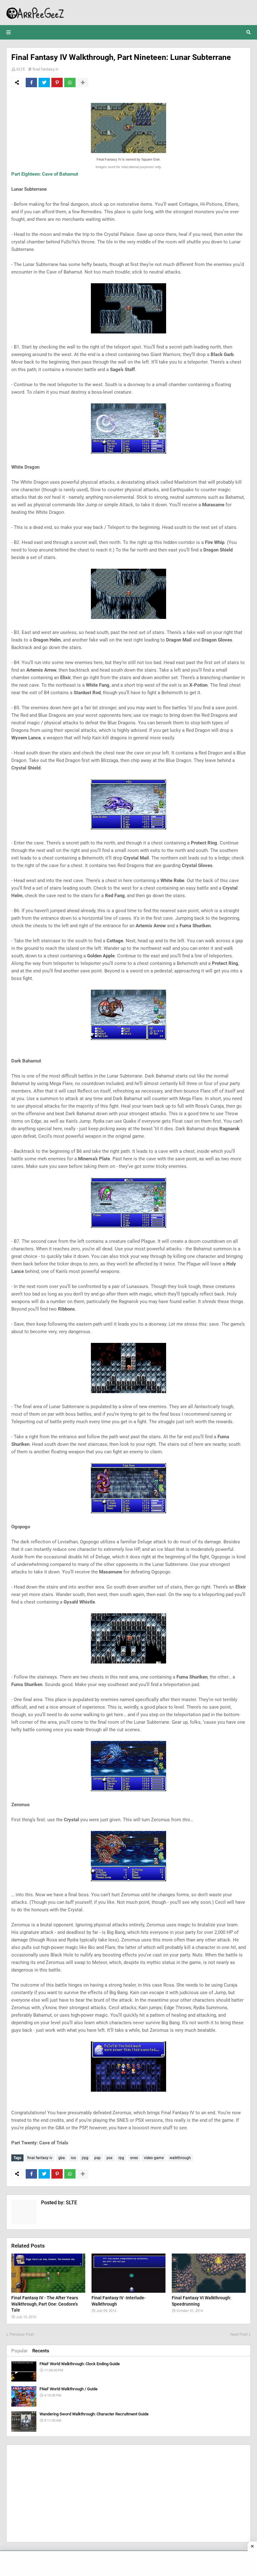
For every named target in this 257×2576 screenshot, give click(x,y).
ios (73, 2158)
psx (110, 2158)
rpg (121, 2158)
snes (134, 2158)
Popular (19, 2351)
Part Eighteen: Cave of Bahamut (45, 174)
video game (154, 2158)
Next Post (239, 2334)
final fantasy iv (45, 69)
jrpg (85, 2158)
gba (62, 2158)
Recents (41, 2351)
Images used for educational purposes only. (129, 167)
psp (97, 2158)
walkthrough (180, 2158)
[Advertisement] (128, 2494)
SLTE (21, 69)
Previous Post (22, 2334)
